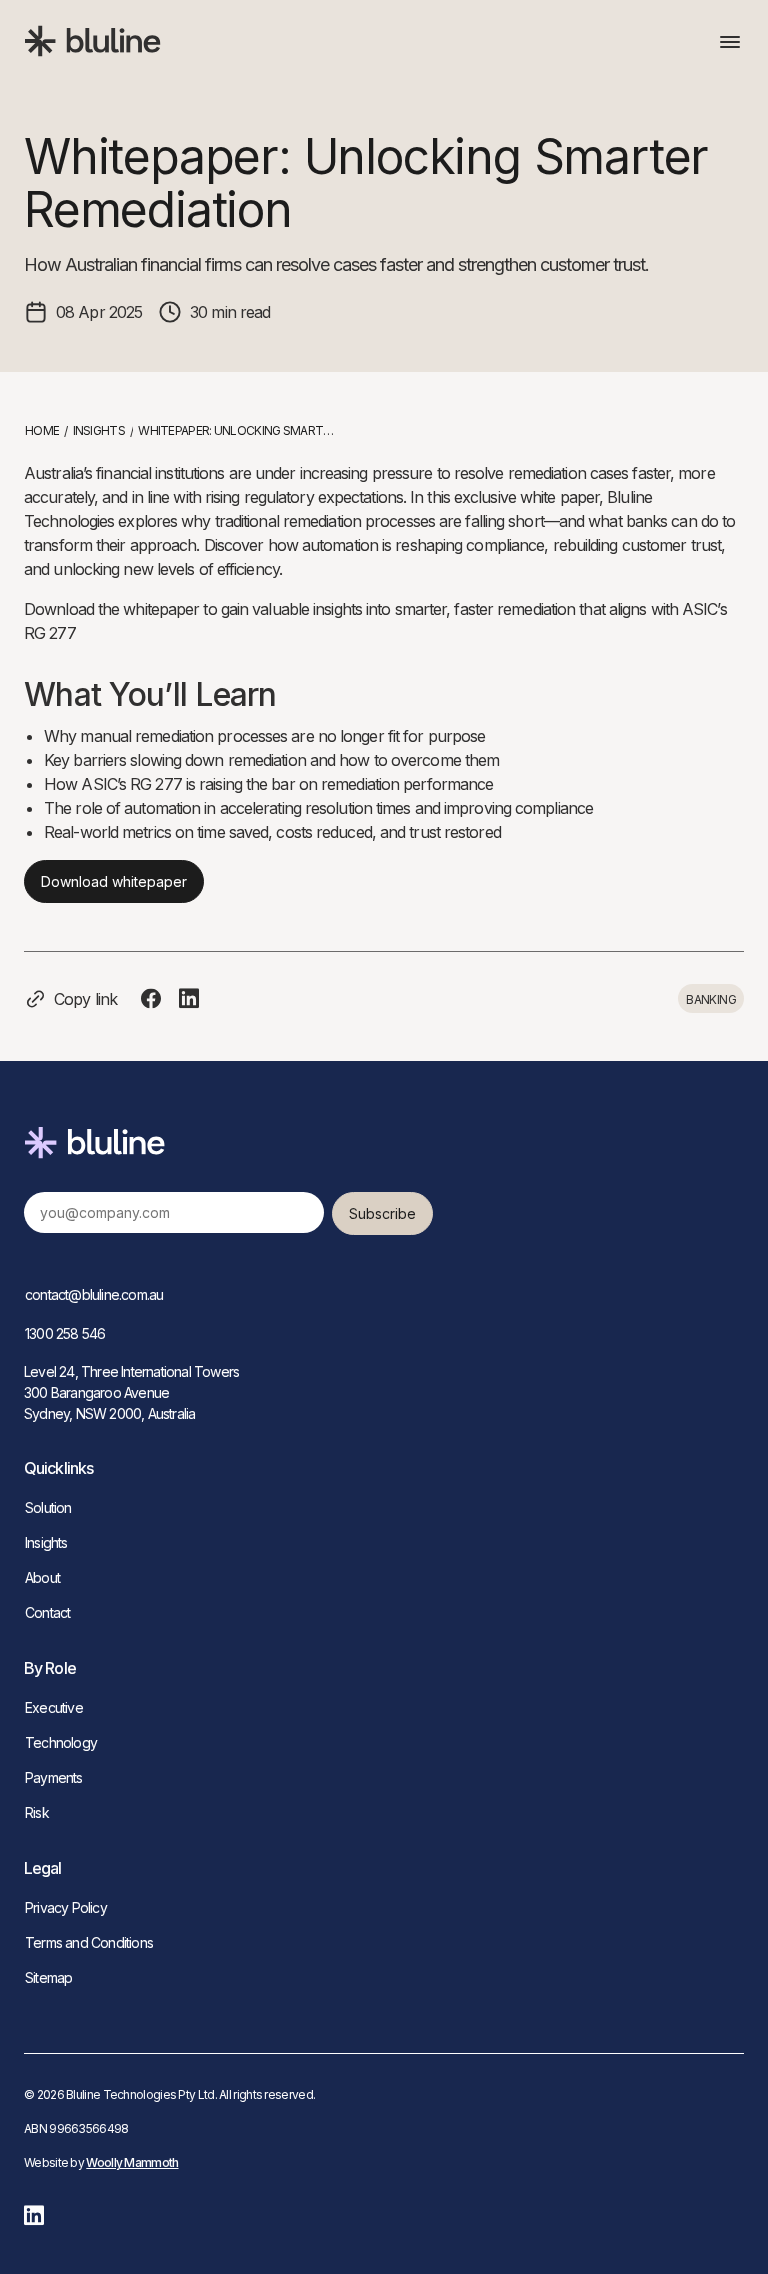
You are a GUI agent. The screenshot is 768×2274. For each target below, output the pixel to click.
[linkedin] (34, 2215)
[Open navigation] (732, 42)
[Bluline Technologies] (95, 41)
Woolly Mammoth (132, 2162)
